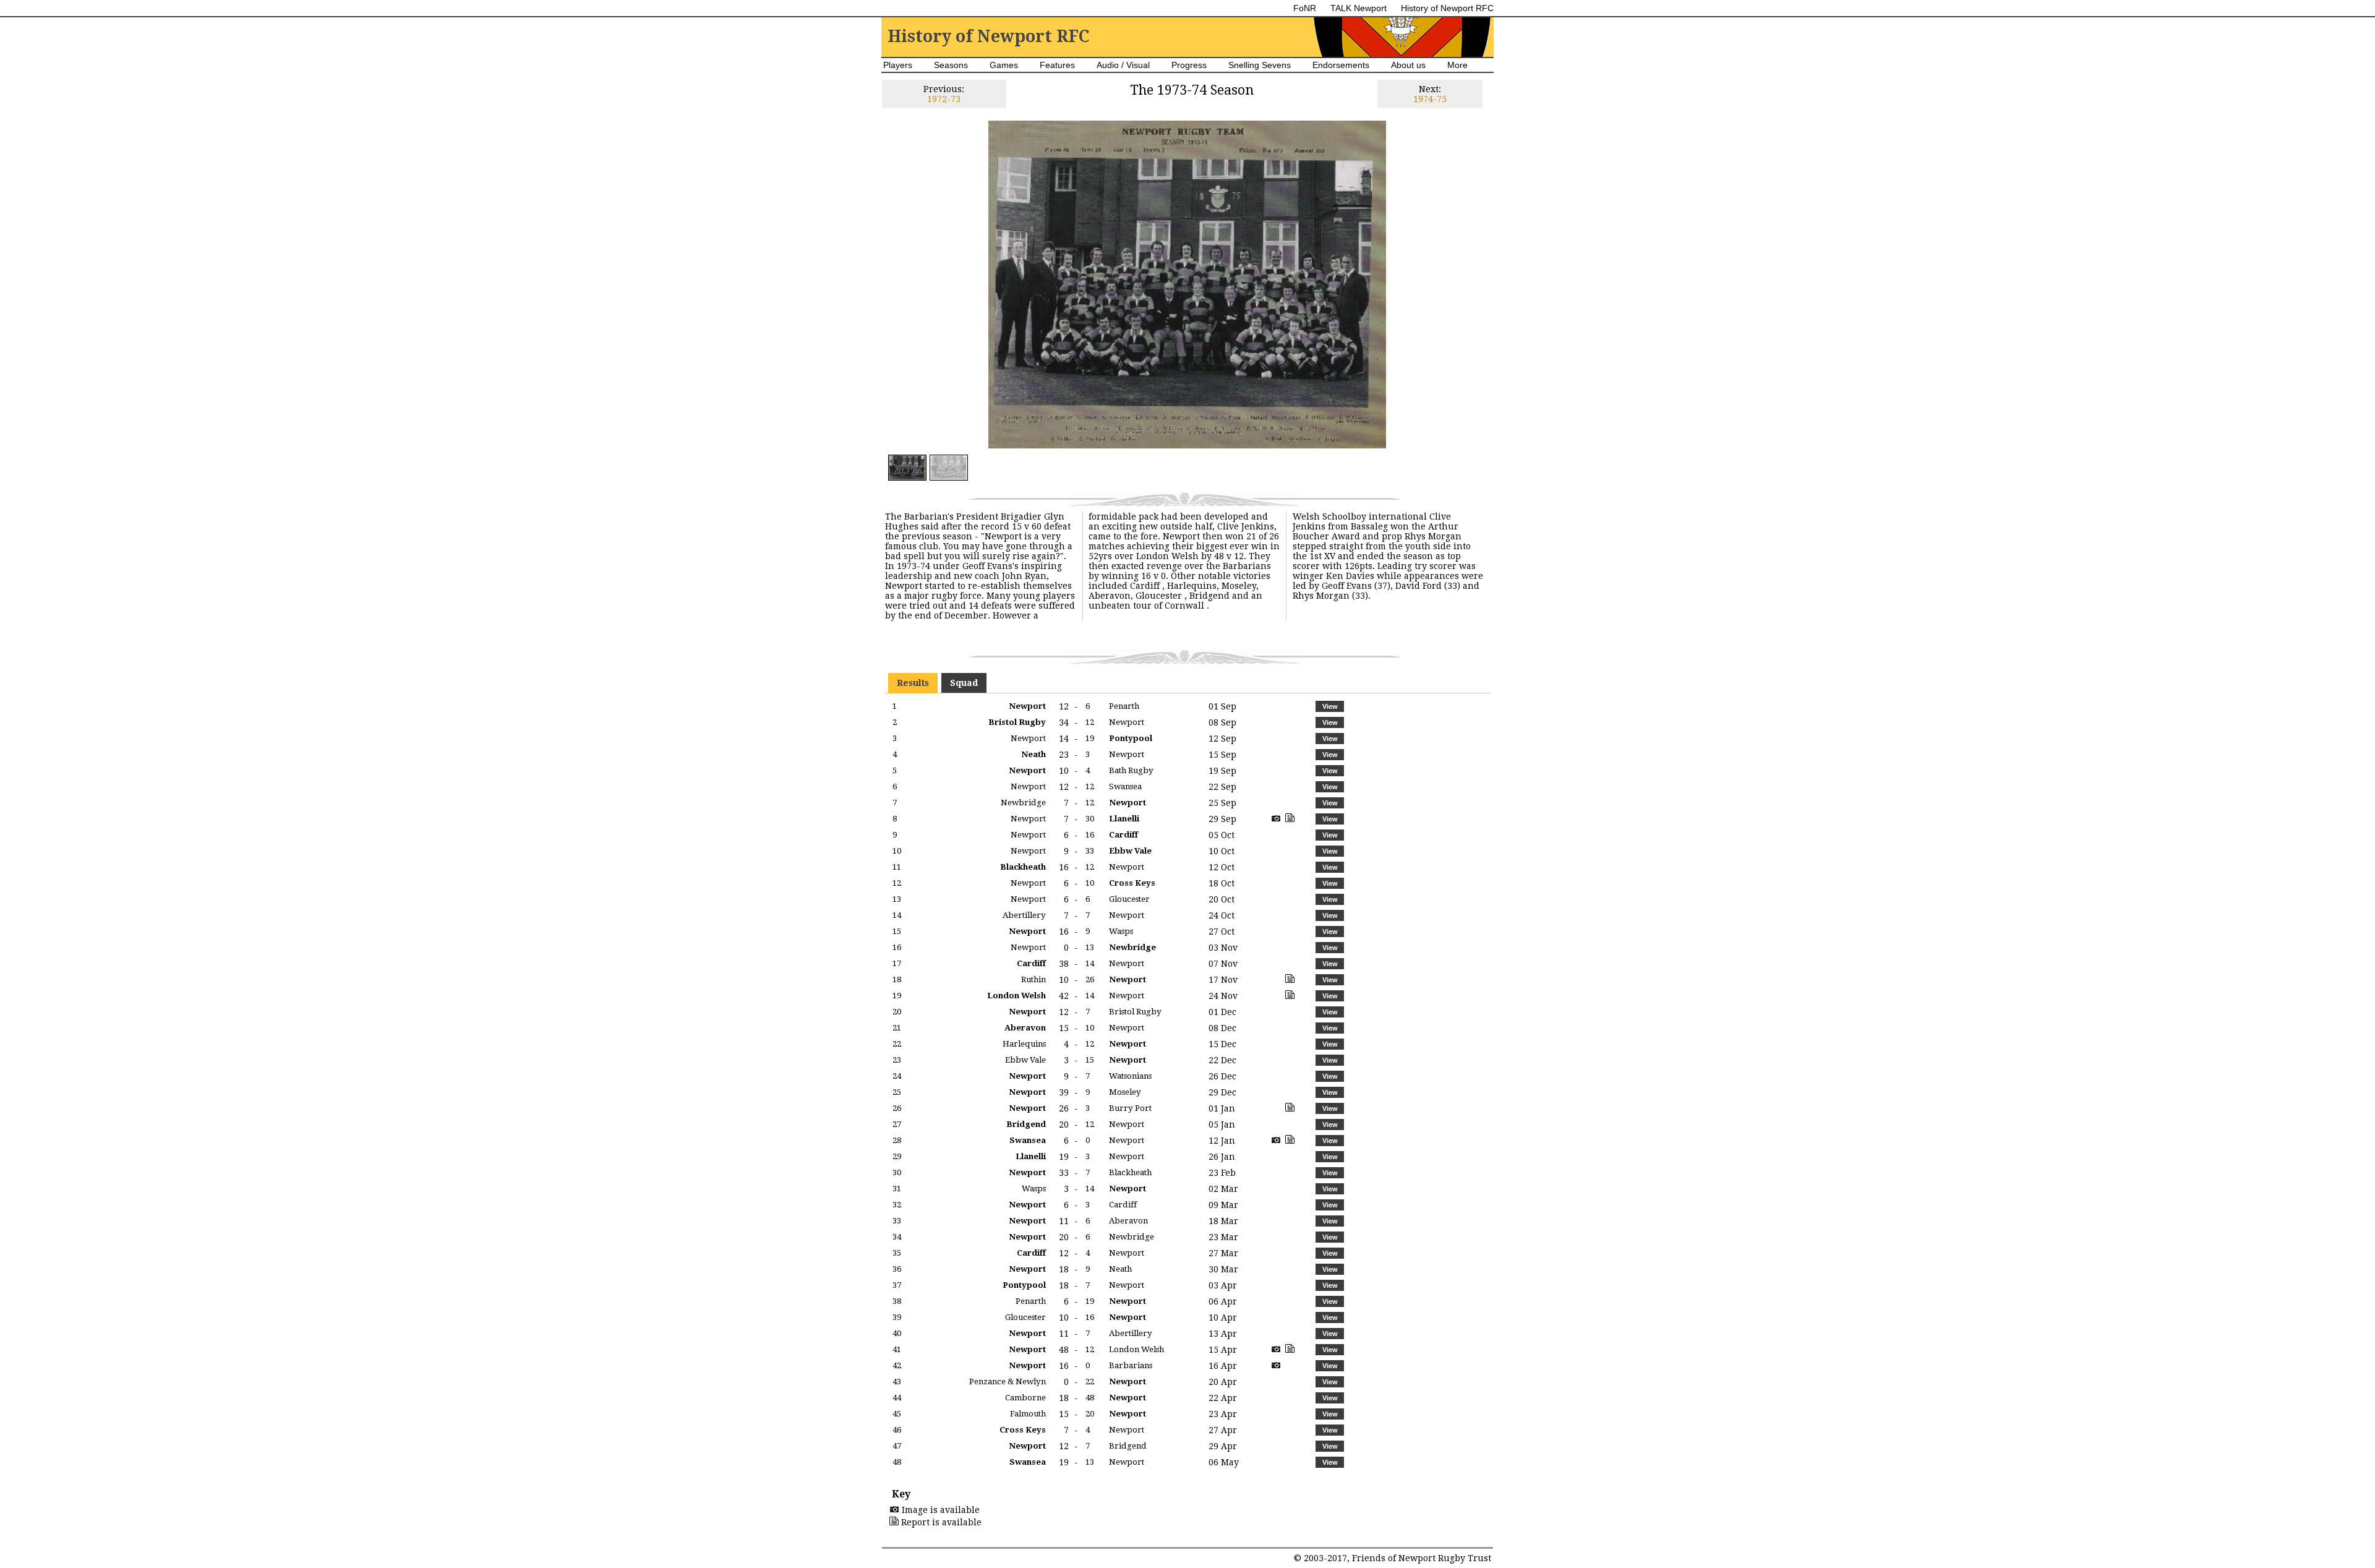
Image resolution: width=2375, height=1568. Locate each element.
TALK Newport (1359, 8)
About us (1408, 65)
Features (1057, 65)
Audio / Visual (1123, 65)
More (1457, 65)
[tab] (913, 683)
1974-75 (1430, 99)
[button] (1330, 706)
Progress (1189, 65)
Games (1004, 65)
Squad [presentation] (964, 683)
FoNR (1305, 8)
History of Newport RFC (1447, 8)
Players (898, 65)
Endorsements (1341, 65)
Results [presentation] (913, 683)
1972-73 (944, 99)
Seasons (951, 65)
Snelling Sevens (1260, 65)
